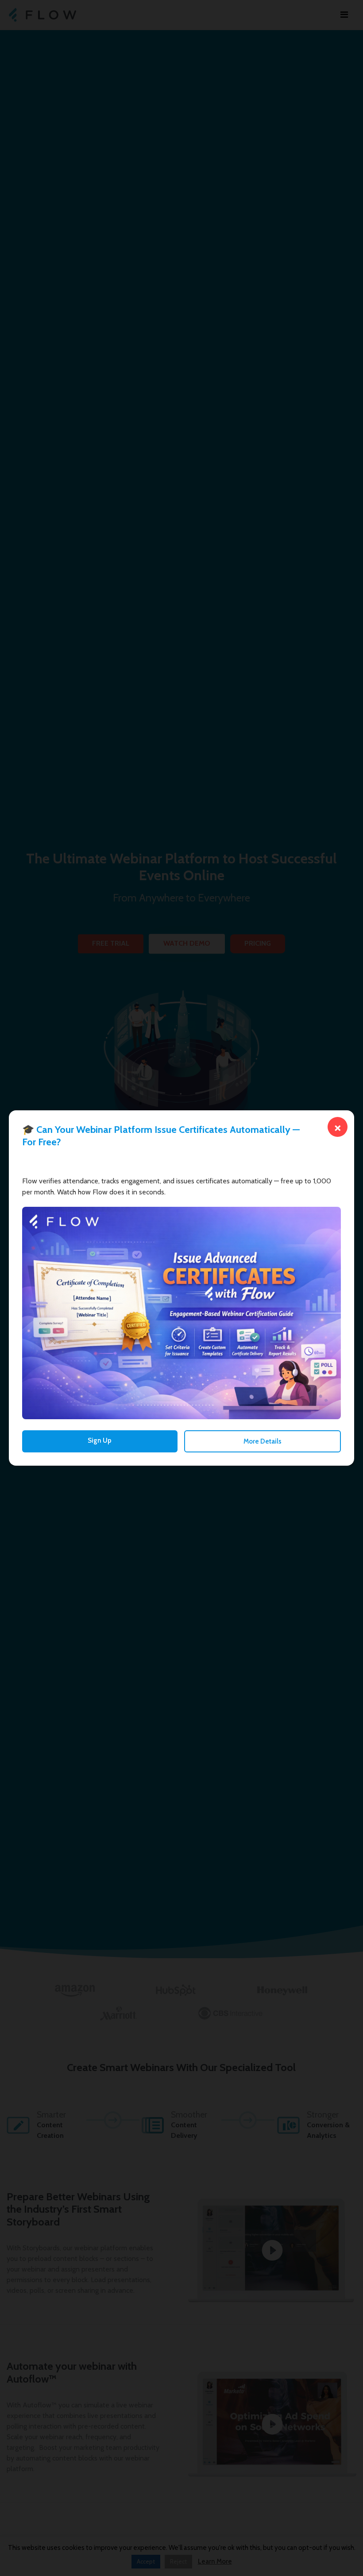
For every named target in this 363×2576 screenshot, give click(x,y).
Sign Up (100, 1440)
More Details (263, 1441)
